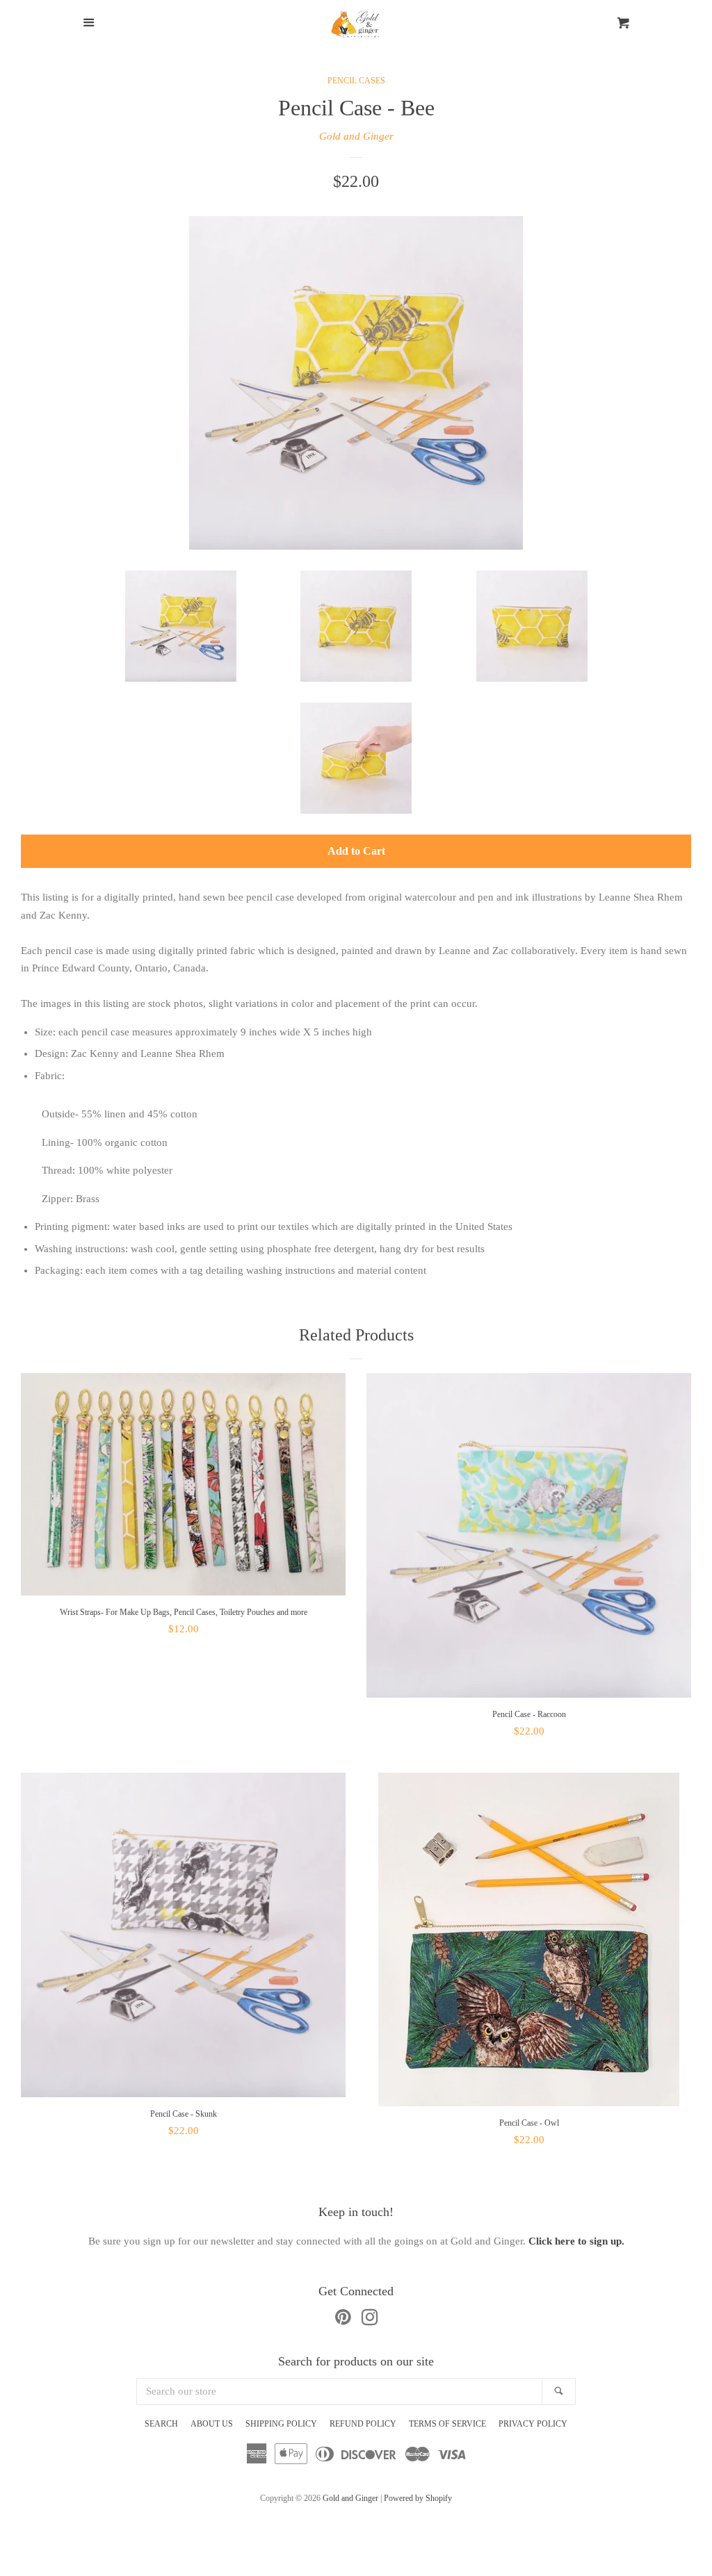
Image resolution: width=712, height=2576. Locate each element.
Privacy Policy (533, 2424)
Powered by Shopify (418, 2498)
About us (212, 2424)
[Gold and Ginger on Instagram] (370, 2320)
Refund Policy (363, 2424)
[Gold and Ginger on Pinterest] (343, 2320)
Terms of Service (447, 2424)
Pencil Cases (356, 81)
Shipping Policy (281, 2424)
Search (161, 2424)
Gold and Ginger (356, 136)
